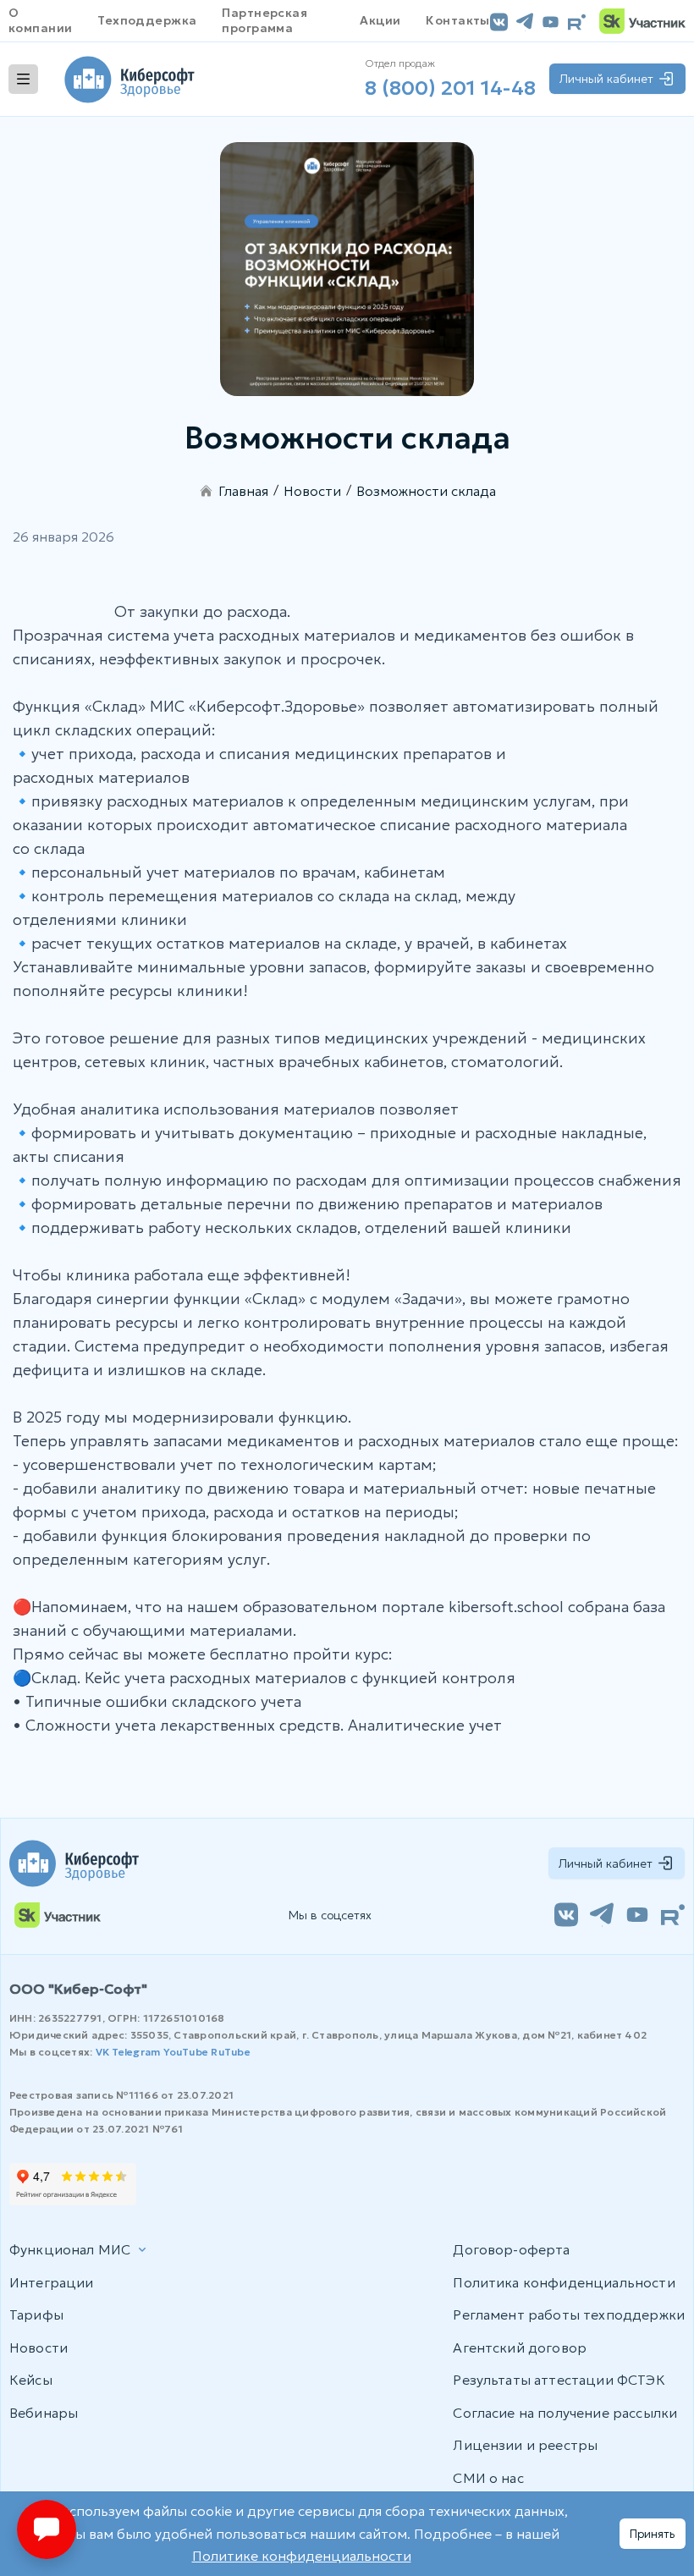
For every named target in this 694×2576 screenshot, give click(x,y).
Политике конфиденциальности (302, 2556)
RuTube (230, 2052)
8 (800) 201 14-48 (450, 88)
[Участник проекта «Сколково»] (642, 21)
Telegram (136, 2052)
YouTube (186, 2052)
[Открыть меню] (23, 79)
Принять (653, 2534)
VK (102, 2052)
